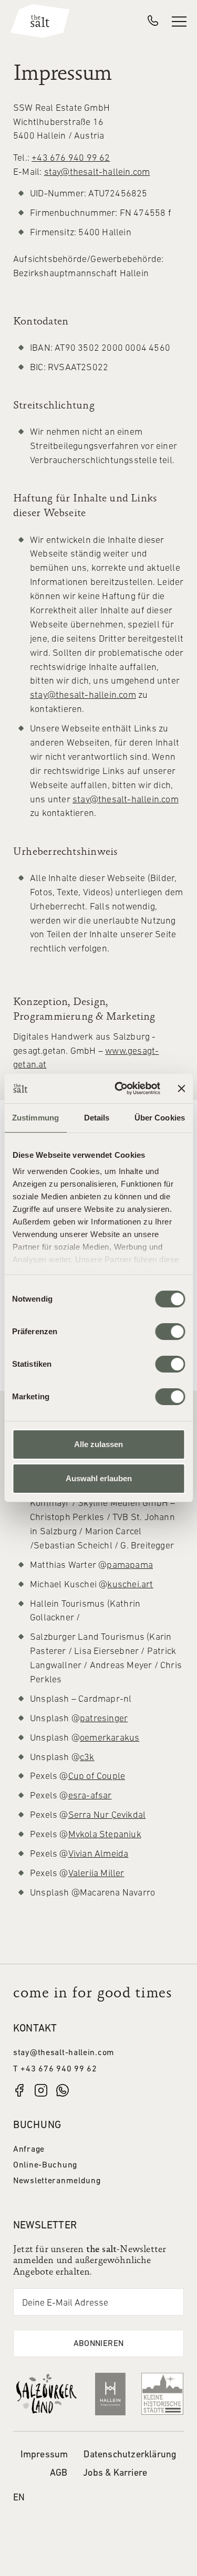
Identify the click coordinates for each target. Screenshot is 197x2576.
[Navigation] (179, 21)
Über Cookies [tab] (160, 1118)
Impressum (44, 2455)
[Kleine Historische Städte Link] (162, 2394)
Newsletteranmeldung (57, 2181)
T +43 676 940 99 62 (55, 2069)
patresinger (104, 1719)
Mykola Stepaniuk (105, 1835)
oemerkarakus (110, 1738)
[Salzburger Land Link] (46, 2394)
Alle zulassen (98, 1444)
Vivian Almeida (98, 1854)
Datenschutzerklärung (130, 2455)
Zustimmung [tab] (35, 1118)
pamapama (130, 1566)
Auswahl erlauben (99, 1478)
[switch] (170, 1332)
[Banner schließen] (181, 1088)
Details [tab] (97, 1118)
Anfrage (29, 2150)
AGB (59, 2473)
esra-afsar (90, 1796)
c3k (87, 1758)
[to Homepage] (40, 21)
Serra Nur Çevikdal (107, 1815)
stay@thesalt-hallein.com (97, 172)
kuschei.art (130, 1585)
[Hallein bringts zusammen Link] (110, 2394)
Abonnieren (99, 2344)
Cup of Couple (97, 1777)
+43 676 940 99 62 (71, 158)
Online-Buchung (45, 2165)
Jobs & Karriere (115, 2473)
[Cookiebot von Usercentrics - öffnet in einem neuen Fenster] (119, 1088)
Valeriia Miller (96, 1874)
